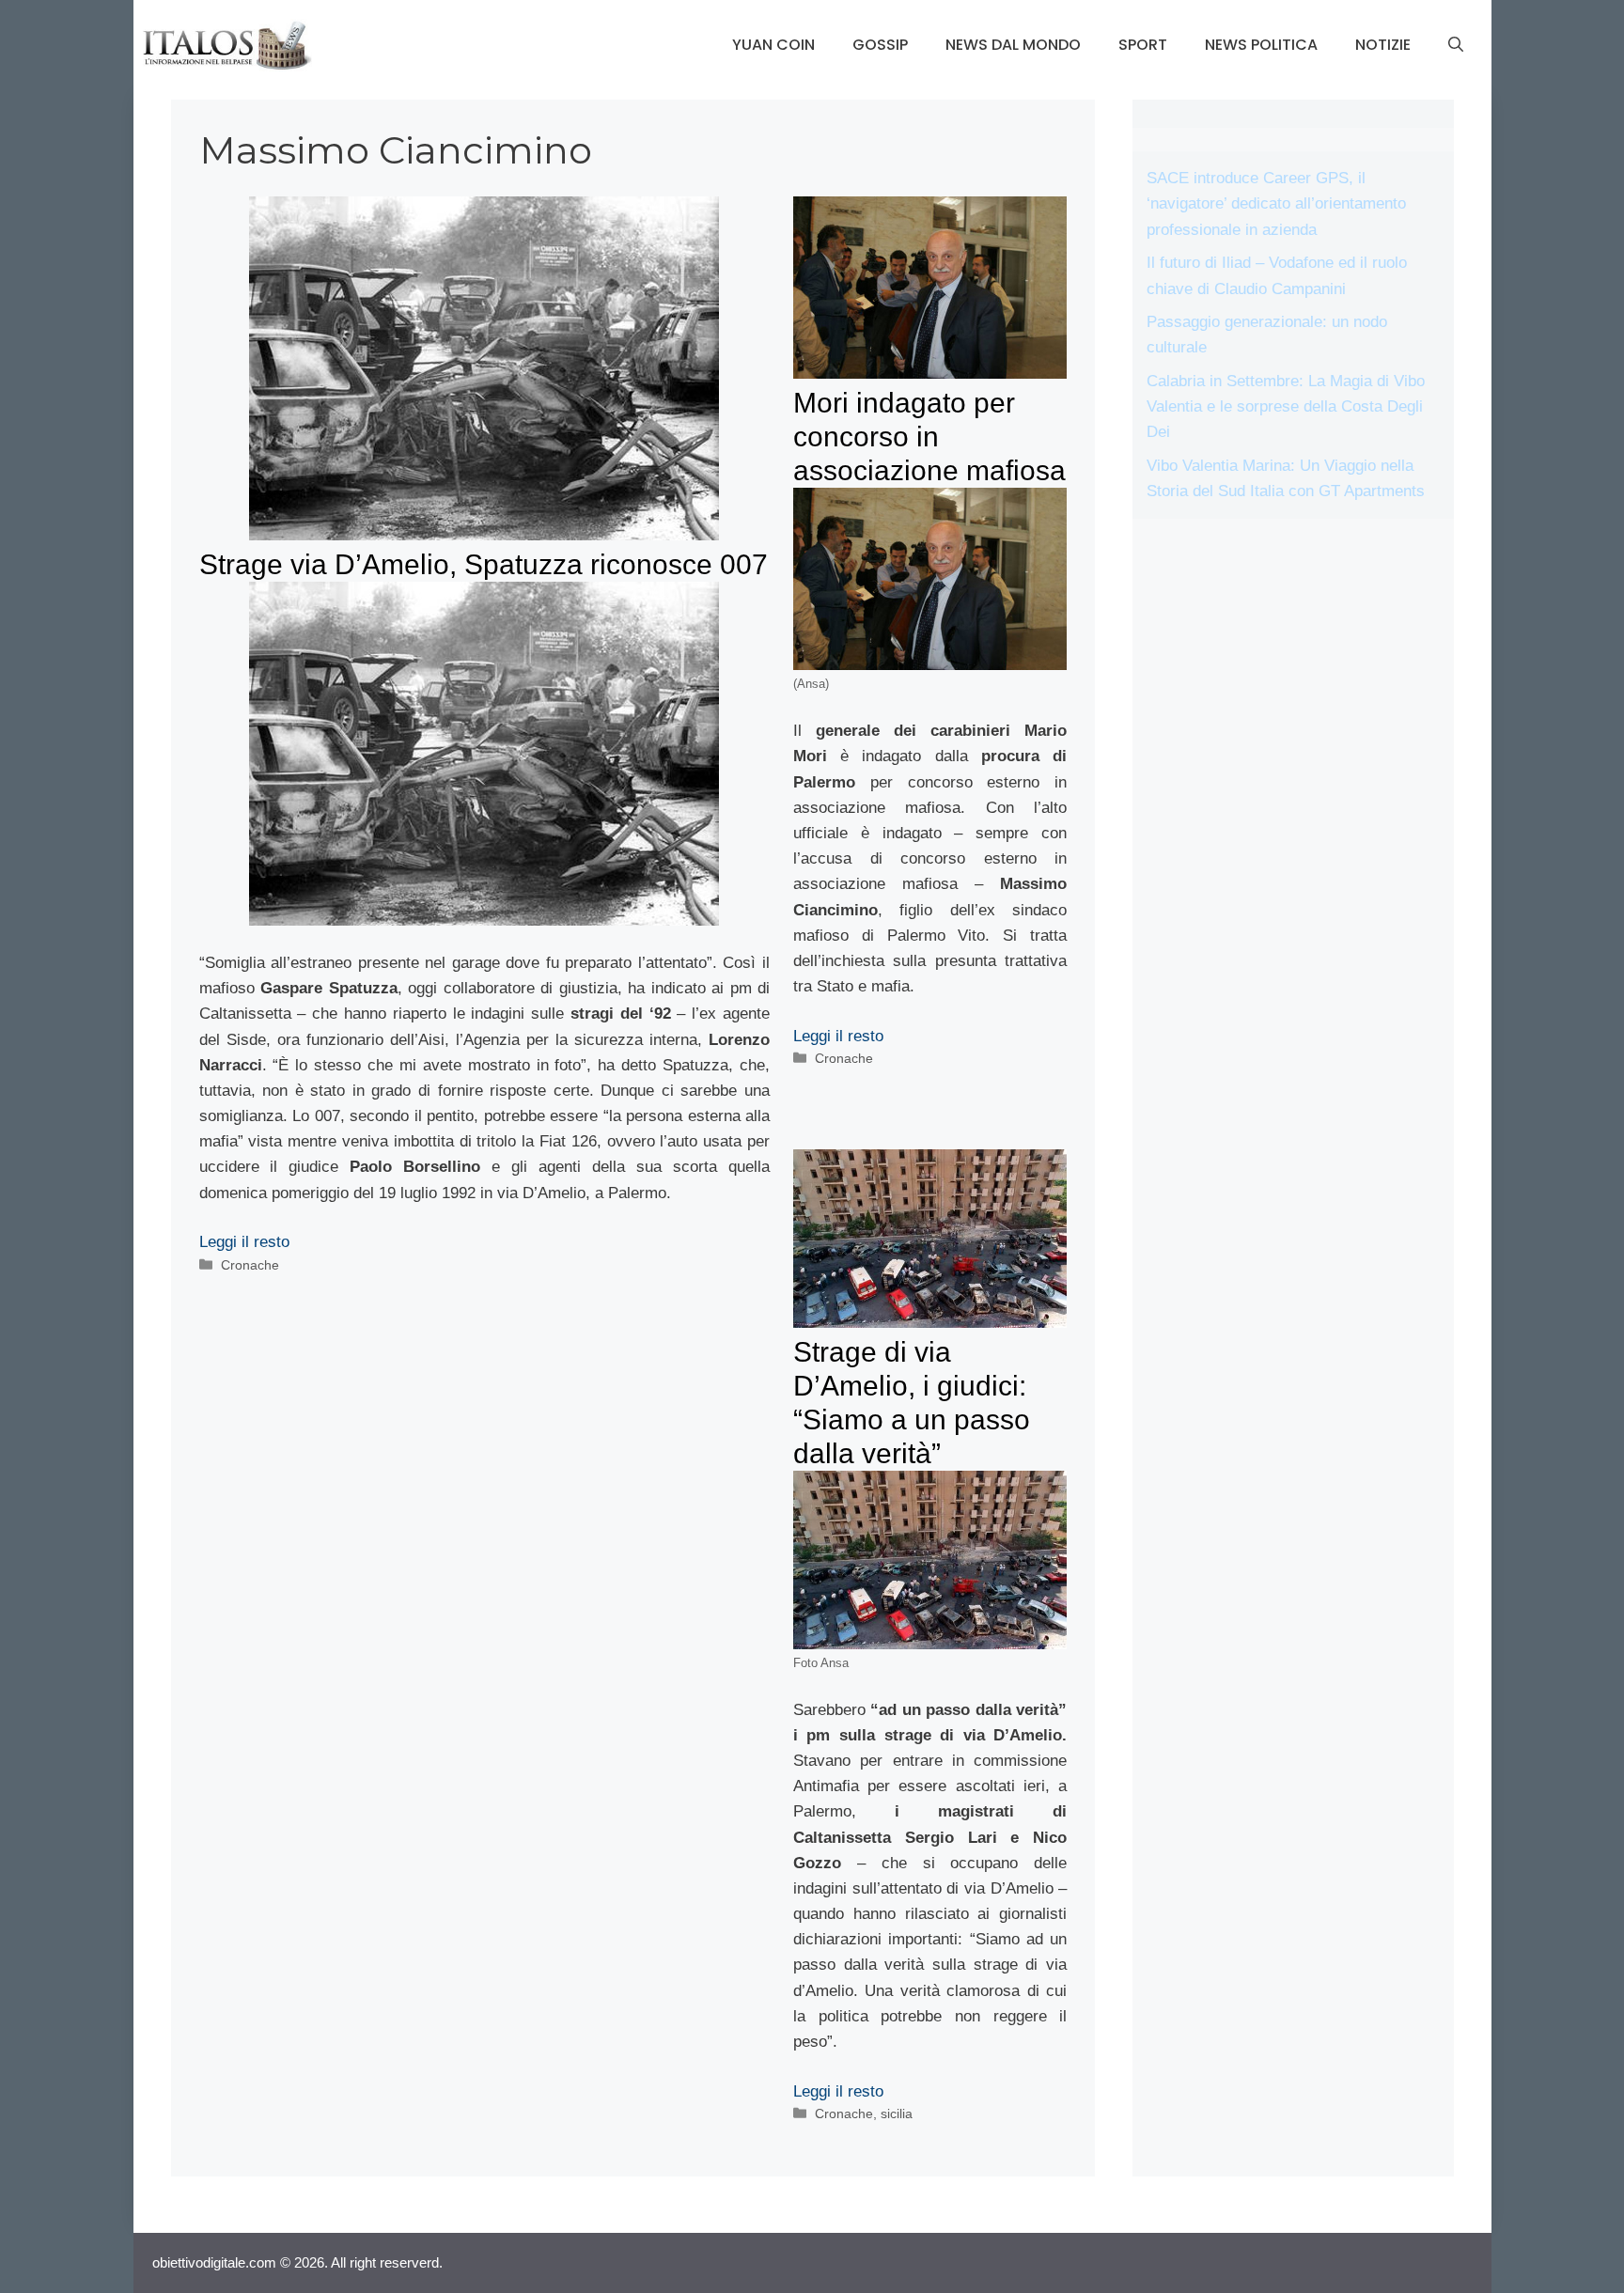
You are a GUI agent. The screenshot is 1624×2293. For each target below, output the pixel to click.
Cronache (250, 1265)
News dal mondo (1013, 45)
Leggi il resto (244, 1242)
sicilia (897, 2114)
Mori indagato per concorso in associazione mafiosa (929, 437)
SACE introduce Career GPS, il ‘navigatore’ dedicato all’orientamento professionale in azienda (1276, 203)
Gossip (880, 45)
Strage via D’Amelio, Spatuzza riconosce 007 (484, 564)
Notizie (1383, 45)
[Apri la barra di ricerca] (1456, 45)
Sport (1143, 45)
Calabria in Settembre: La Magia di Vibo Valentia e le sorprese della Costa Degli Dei (1286, 406)
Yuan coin (773, 45)
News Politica (1261, 45)
